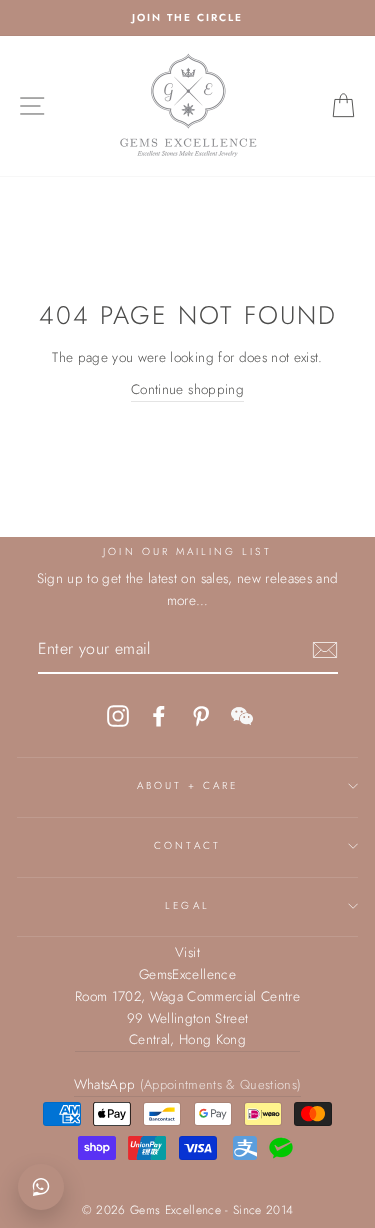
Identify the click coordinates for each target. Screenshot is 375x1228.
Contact (187, 845)
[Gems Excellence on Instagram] (118, 715)
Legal (187, 905)
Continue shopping (187, 389)
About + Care (188, 785)
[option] (187, 18)
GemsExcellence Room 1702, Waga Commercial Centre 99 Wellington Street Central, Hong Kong (187, 1006)
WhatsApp (188, 1084)
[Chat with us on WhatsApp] (41, 1187)
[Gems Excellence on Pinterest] (201, 715)
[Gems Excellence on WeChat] (242, 715)
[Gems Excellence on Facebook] (159, 715)
